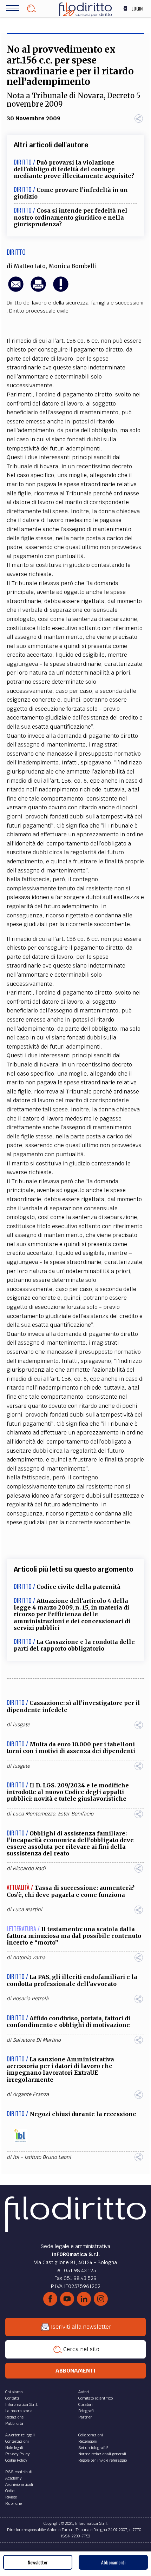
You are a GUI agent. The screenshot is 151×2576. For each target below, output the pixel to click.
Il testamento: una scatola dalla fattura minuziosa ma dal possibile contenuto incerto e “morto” (74, 1936)
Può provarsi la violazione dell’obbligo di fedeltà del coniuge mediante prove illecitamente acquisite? (74, 169)
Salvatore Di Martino (37, 2040)
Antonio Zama (29, 1958)
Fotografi (86, 2411)
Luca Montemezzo (34, 1814)
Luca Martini (27, 1909)
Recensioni (88, 2441)
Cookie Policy (16, 2460)
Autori (84, 2392)
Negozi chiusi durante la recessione (83, 2114)
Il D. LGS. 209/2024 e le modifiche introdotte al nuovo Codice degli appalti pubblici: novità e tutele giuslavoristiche (68, 1792)
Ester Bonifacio (76, 1814)
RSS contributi (19, 2472)
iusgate (21, 1725)
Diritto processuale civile (39, 311)
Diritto (16, 252)
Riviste (11, 2497)
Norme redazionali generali (102, 2454)
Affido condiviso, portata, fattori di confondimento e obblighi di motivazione (68, 2022)
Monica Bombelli (73, 266)
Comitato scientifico (96, 2398)
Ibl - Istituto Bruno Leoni (42, 2157)
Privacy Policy (17, 2454)
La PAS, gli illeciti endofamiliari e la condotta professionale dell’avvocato (72, 1980)
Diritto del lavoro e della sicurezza (48, 303)
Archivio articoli (19, 2484)
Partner (85, 2417)
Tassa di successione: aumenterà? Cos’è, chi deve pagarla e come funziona (71, 1891)
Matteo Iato (30, 266)
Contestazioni (17, 2441)
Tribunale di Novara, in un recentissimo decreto (69, 466)
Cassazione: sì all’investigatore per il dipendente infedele (73, 1706)
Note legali (14, 2448)
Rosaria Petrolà (31, 1999)
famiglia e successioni (117, 303)
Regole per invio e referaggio (103, 2460)
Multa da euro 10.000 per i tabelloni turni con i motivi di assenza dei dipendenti (71, 1748)
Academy (13, 2478)
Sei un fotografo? (93, 2448)
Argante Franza (31, 2094)
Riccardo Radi (29, 1868)
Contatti (12, 2398)
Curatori (86, 2404)
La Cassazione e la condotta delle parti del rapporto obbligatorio (74, 1645)
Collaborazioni (91, 2435)
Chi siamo (14, 2392)
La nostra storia (19, 2411)
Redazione (14, 2417)
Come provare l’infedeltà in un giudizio (71, 193)
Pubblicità (14, 2423)
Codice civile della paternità (78, 1587)
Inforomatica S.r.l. (22, 2404)
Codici (10, 2491)
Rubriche (14, 2503)
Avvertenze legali (20, 2435)
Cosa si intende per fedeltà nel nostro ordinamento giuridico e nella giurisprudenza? (71, 217)
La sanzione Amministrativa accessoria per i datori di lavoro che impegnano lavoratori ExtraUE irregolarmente (60, 2069)
